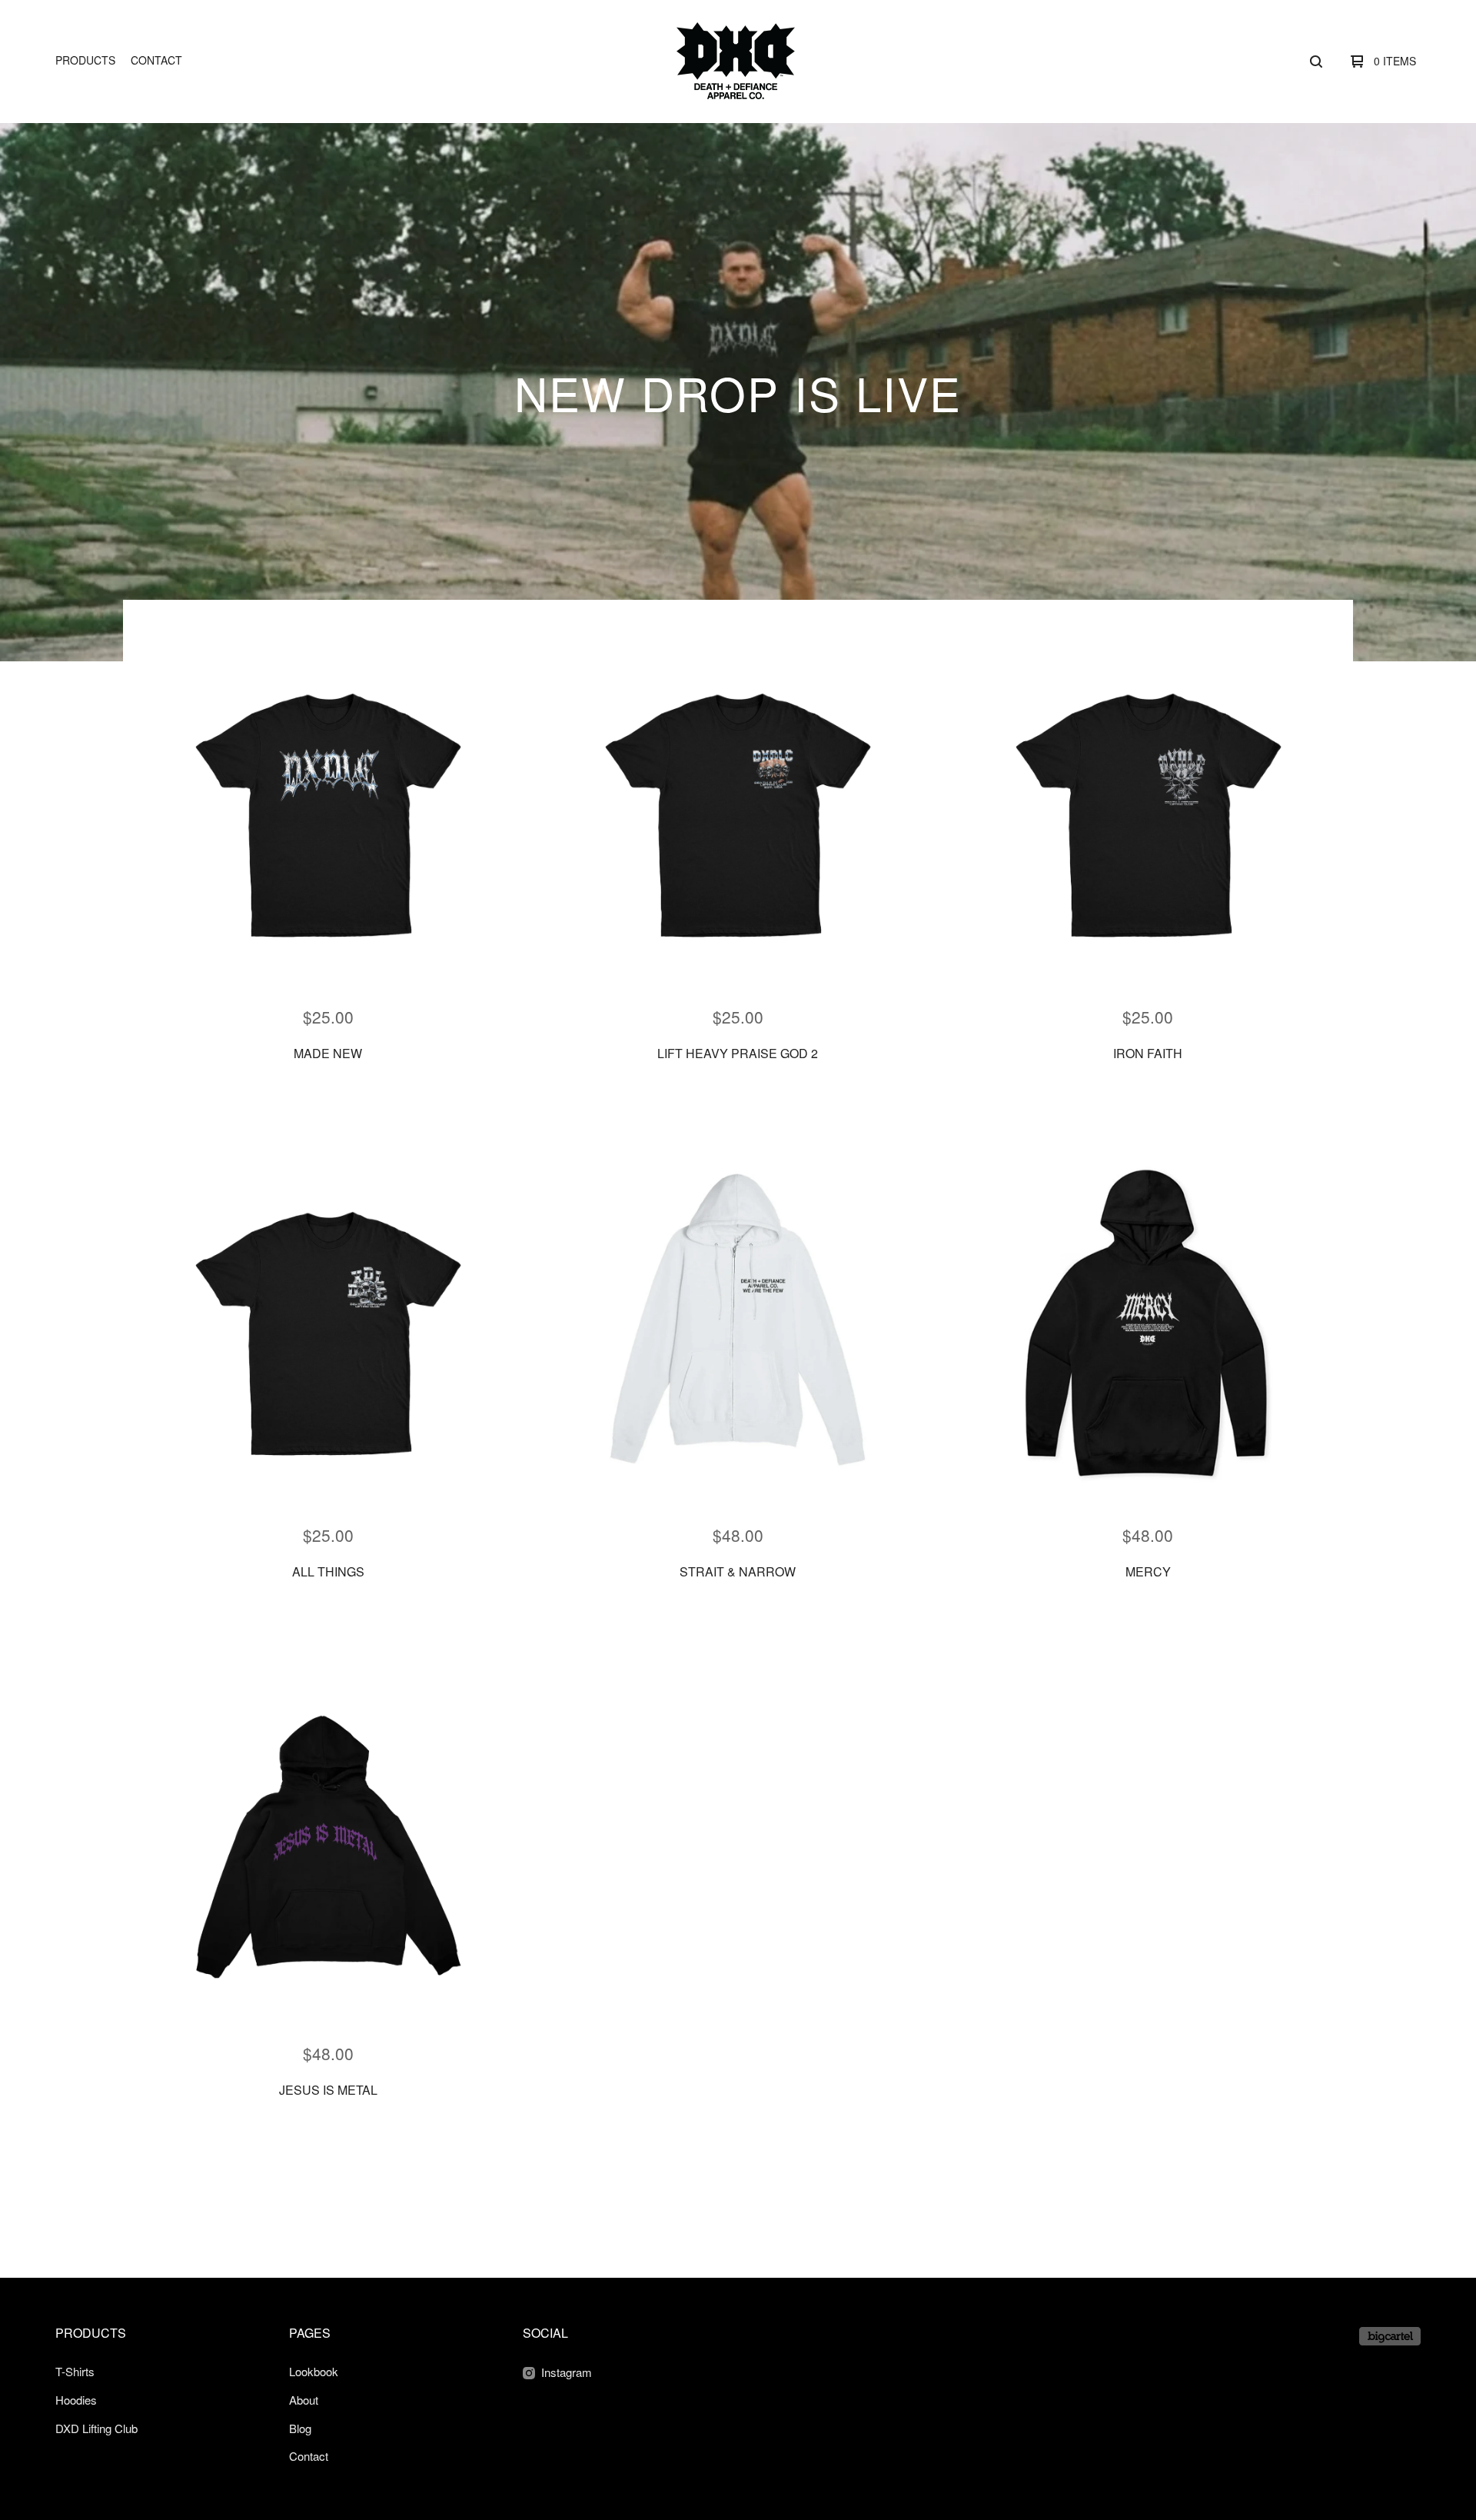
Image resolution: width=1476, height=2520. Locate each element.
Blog (300, 2428)
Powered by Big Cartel (1390, 2336)
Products (85, 60)
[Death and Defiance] (736, 61)
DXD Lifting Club (96, 2428)
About (304, 2400)
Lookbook (314, 2371)
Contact (156, 60)
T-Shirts (75, 2371)
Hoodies (76, 2400)
